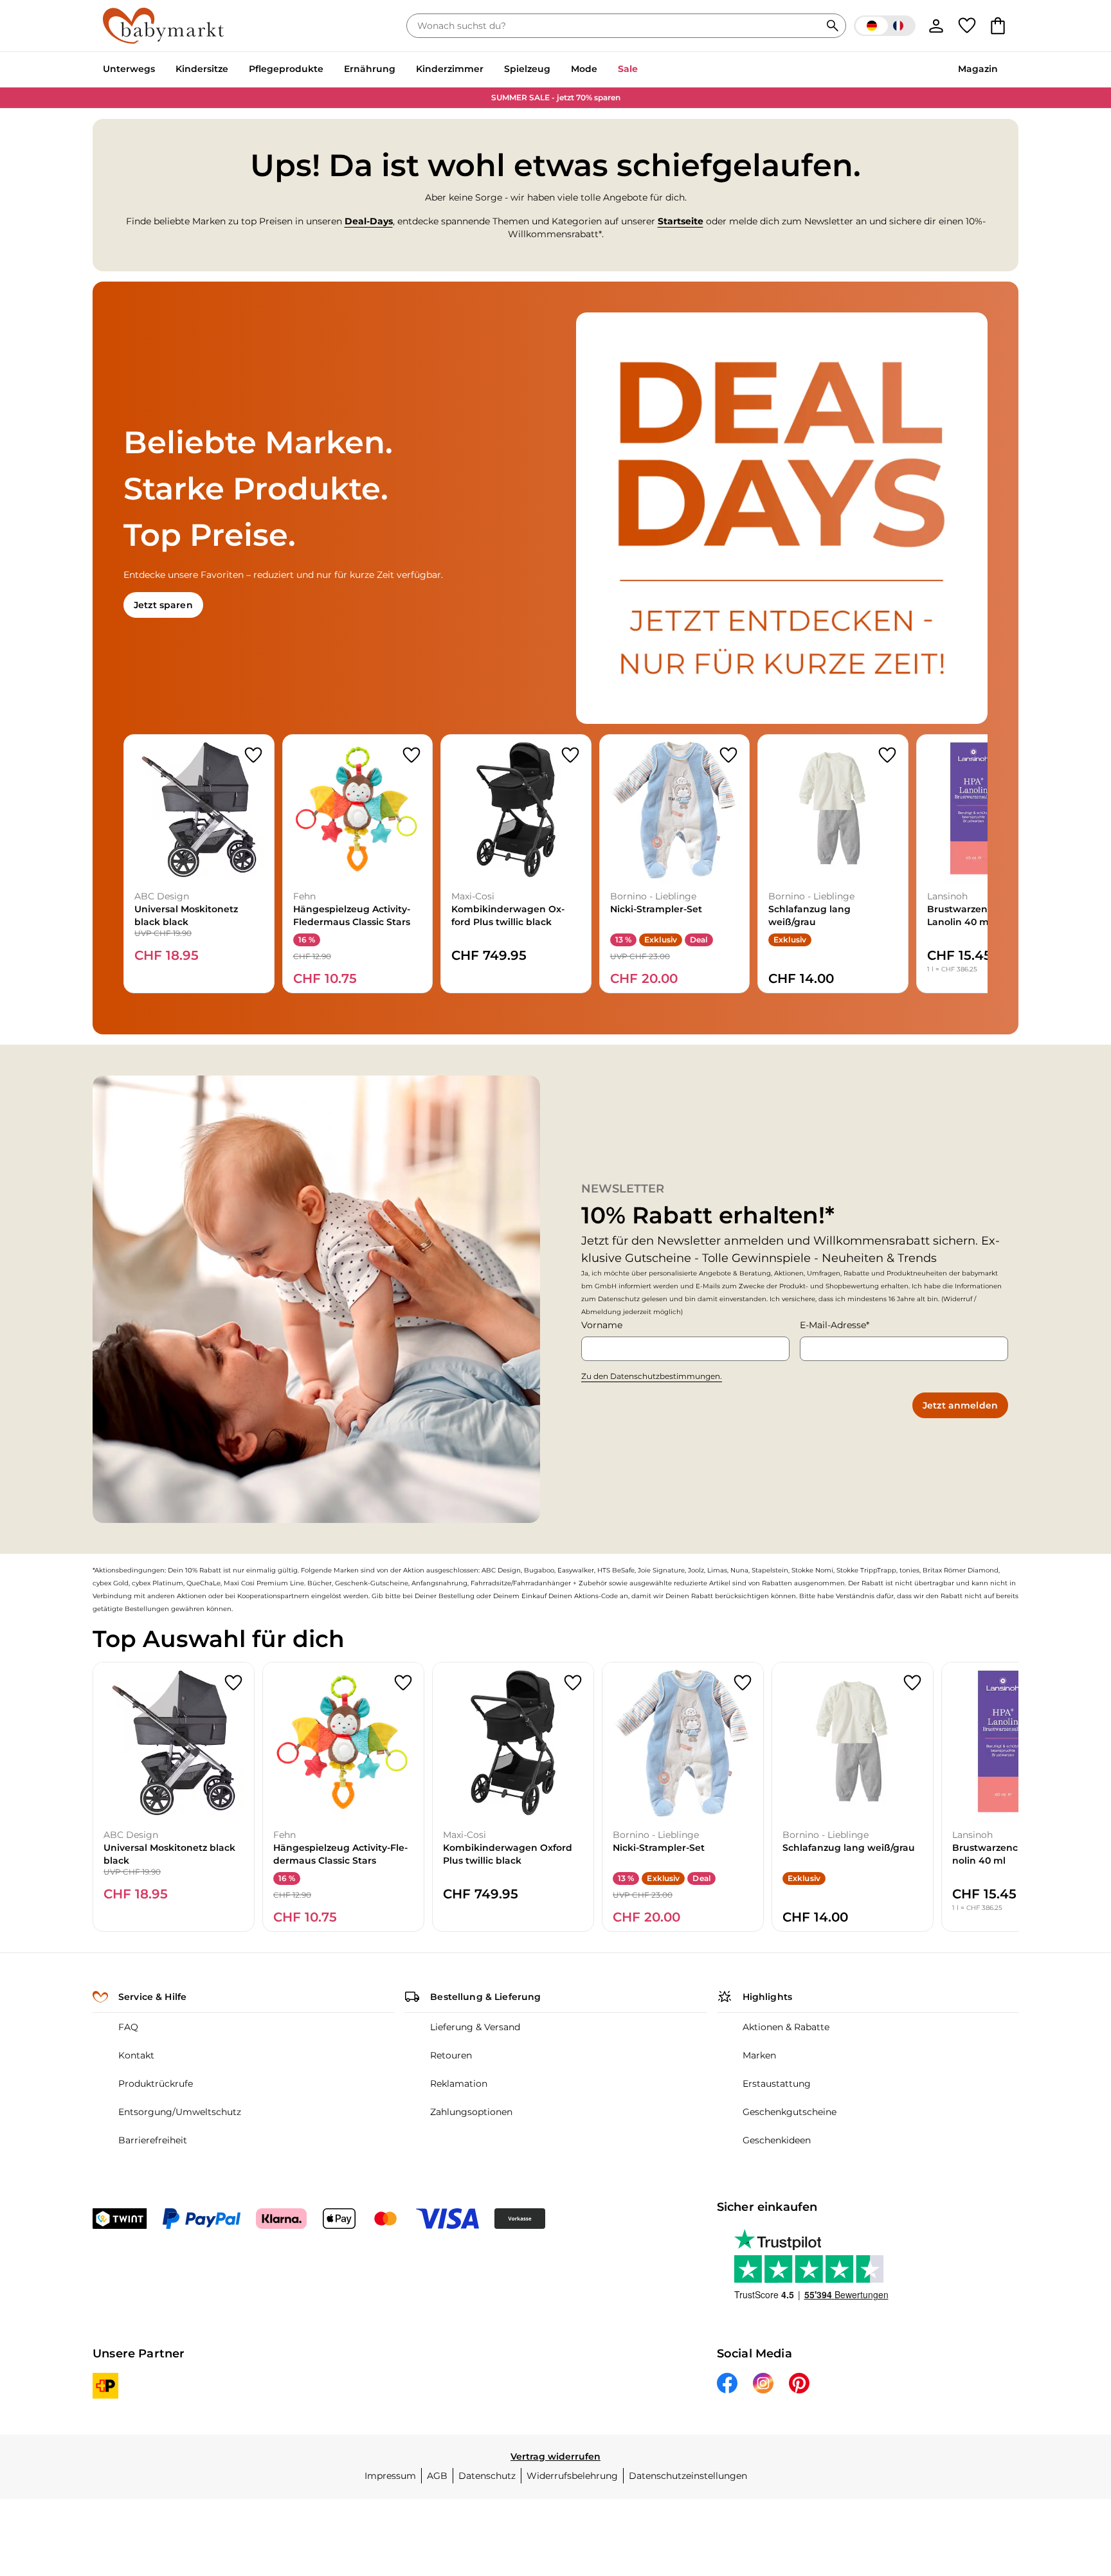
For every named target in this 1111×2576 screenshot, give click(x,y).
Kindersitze (202, 69)
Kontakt (136, 2055)
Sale (628, 69)
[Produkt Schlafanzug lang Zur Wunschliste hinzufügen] (887, 755)
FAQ (128, 2027)
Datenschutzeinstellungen (688, 2476)
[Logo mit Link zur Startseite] (163, 26)
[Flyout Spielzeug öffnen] (555, 70)
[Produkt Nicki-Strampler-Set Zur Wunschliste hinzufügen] (728, 755)
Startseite (681, 221)
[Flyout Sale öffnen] (643, 70)
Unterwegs (129, 69)
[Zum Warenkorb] (998, 26)
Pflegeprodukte (286, 69)
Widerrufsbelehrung (572, 2476)
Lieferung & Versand (475, 2027)
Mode (584, 69)
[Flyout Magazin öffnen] (1003, 70)
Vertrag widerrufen (555, 2456)
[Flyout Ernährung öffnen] (401, 70)
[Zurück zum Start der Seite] (1070, 2483)
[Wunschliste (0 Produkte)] (967, 26)
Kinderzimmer (450, 69)
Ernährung (370, 69)
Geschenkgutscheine (790, 2112)
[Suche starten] (833, 26)
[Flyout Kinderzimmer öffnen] (489, 70)
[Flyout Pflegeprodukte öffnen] (329, 70)
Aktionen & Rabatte (786, 2027)
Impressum (390, 2476)
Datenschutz (487, 2476)
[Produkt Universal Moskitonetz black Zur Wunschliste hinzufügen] (253, 755)
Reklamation (459, 2084)
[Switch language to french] (885, 26)
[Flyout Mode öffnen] (602, 70)
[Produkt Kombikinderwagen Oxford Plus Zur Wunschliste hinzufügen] (570, 755)
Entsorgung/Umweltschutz (180, 2112)
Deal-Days (369, 221)
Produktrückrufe (156, 2084)
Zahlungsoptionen (471, 2112)
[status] (616, 26)
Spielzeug (527, 69)
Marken (759, 2055)
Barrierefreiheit (153, 2140)
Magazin (978, 69)
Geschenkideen (777, 2140)
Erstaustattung (777, 2084)
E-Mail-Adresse (833, 1325)
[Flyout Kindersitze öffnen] (233, 70)
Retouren (451, 2055)
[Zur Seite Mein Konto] (936, 26)
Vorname (602, 1325)
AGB (437, 2476)
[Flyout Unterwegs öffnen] (160, 70)
